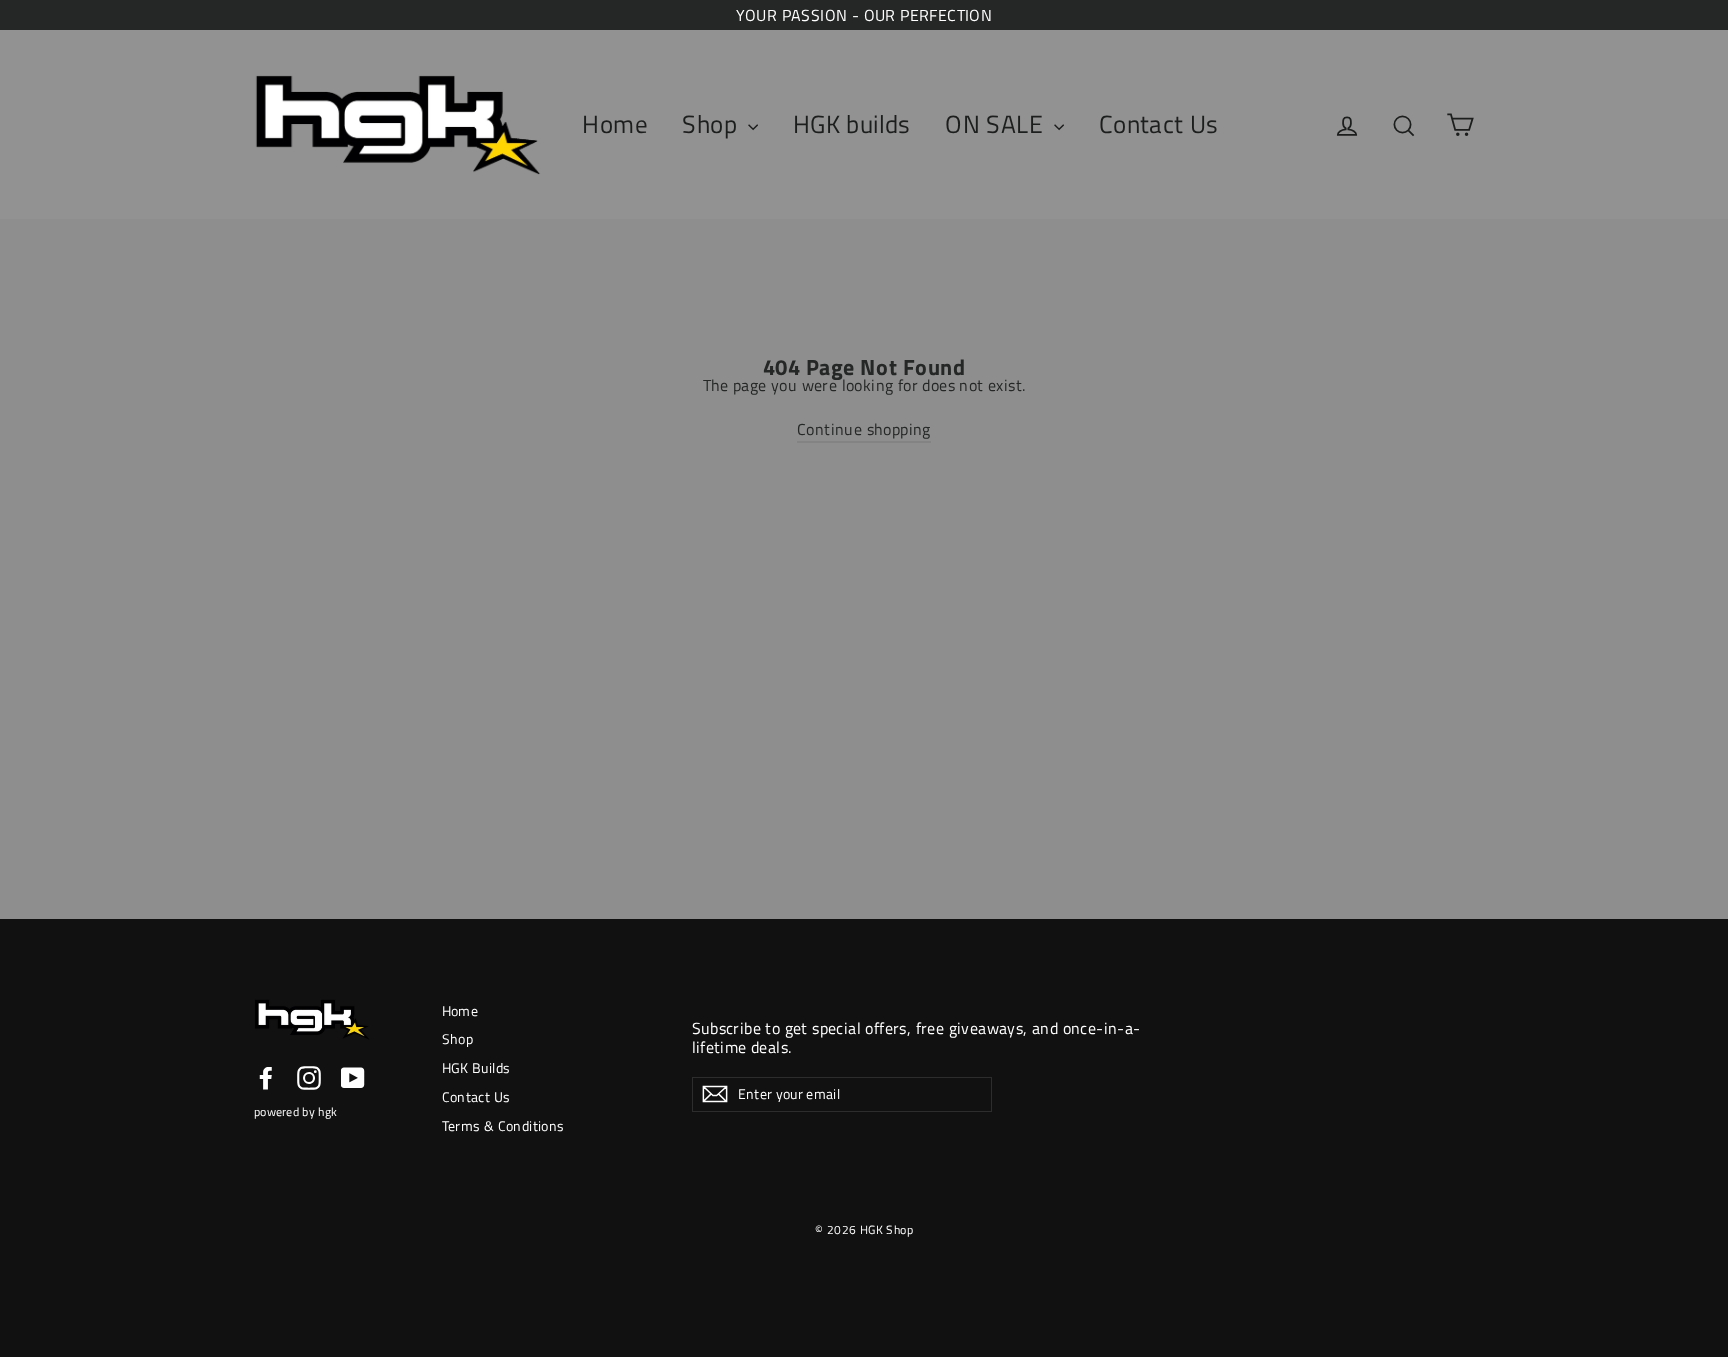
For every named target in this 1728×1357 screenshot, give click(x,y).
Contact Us (1159, 124)
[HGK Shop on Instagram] (309, 1078)
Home (615, 124)
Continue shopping (864, 429)
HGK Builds (476, 1067)
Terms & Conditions (503, 1125)
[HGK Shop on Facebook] (266, 1078)
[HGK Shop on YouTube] (353, 1078)
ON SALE (997, 124)
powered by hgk (295, 1111)
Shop (712, 124)
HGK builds (852, 124)
